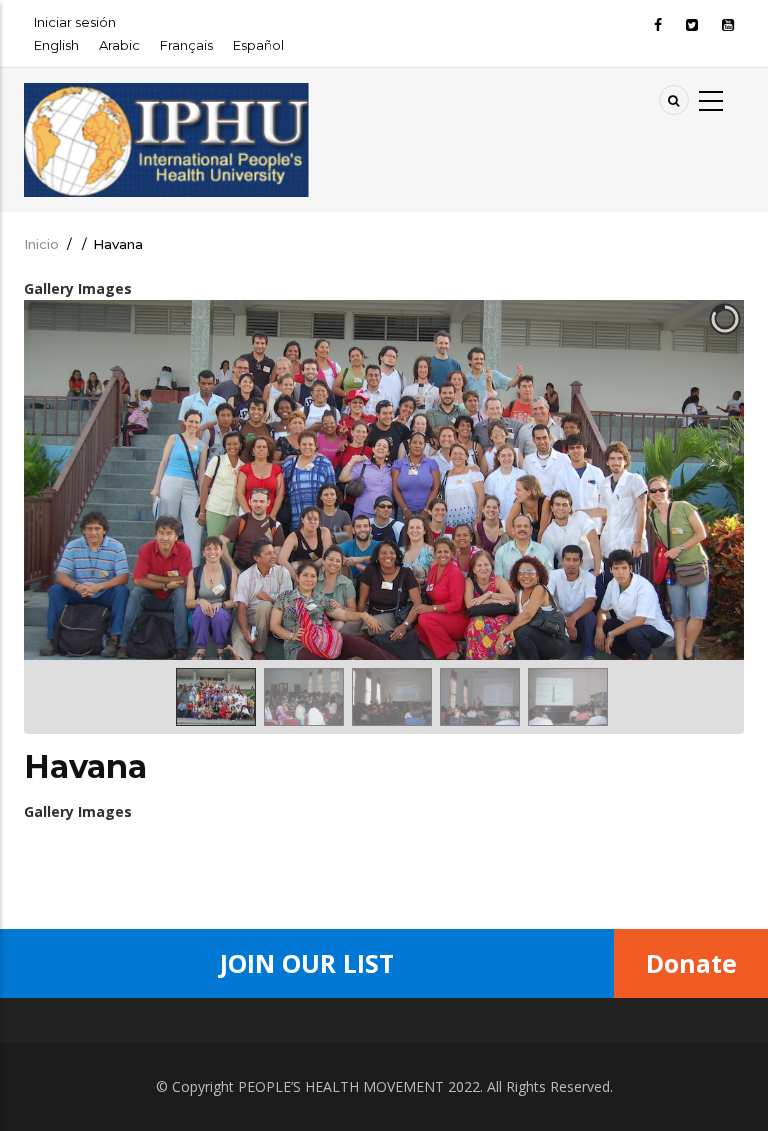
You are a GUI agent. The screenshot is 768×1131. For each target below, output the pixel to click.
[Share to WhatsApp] (342, 861)
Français (186, 45)
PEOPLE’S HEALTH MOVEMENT (341, 1086)
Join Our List (307, 963)
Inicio (41, 244)
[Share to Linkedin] (398, 861)
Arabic (119, 45)
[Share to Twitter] (314, 861)
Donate (691, 963)
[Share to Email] (426, 861)
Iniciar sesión (75, 22)
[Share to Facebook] (286, 861)
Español (258, 45)
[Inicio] (167, 94)
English (56, 45)
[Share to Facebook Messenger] (370, 861)
